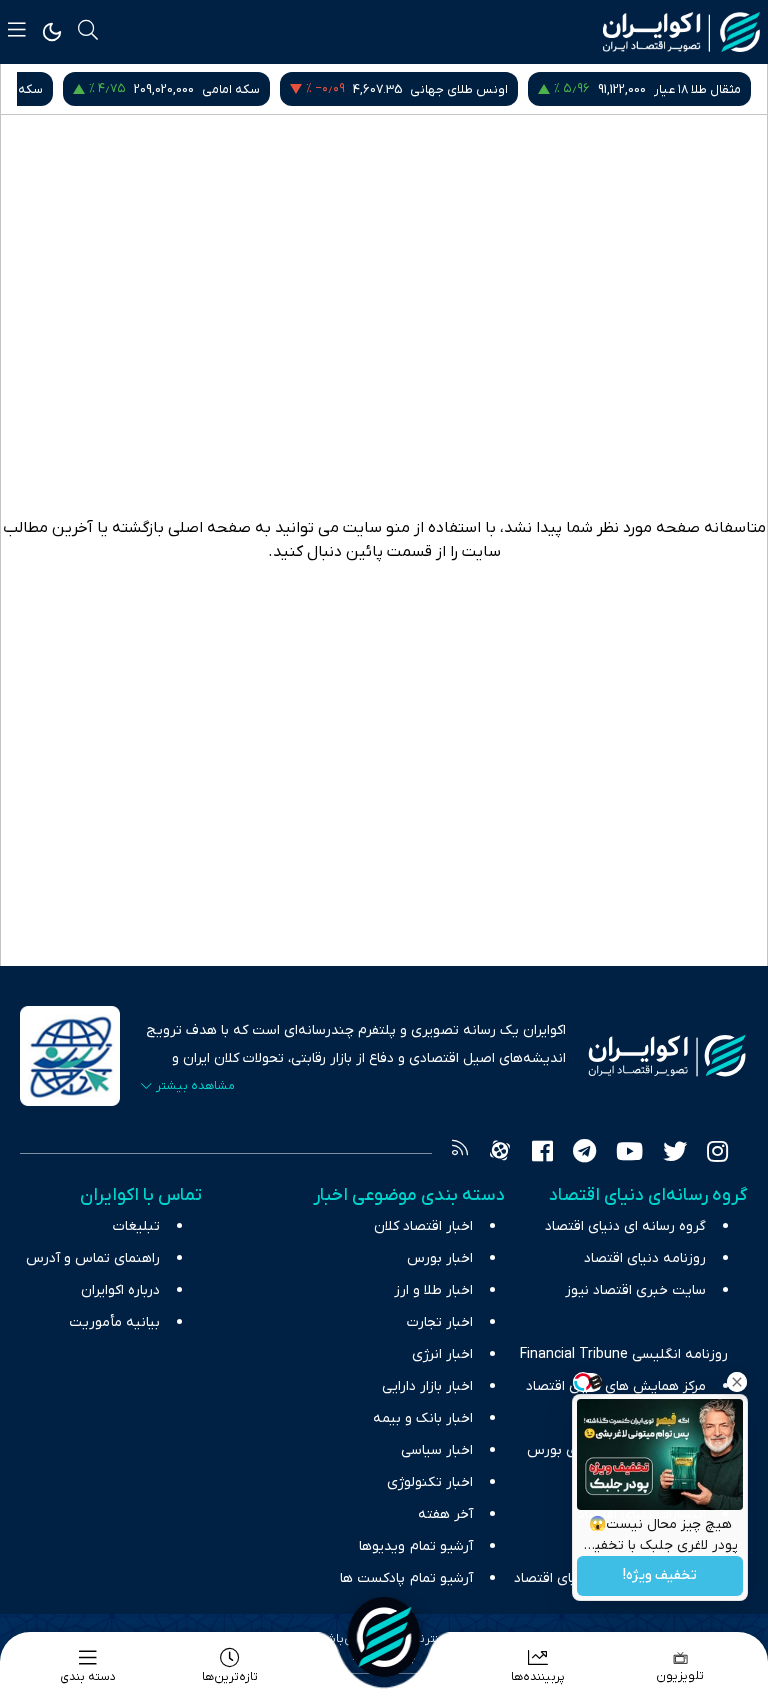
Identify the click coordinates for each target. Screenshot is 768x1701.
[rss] (460, 1154)
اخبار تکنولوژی (430, 1482)
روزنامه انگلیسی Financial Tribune (624, 1354)
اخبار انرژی (442, 1354)
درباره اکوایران (120, 1290)
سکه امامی (464, 89)
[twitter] (675, 1154)
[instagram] (717, 1154)
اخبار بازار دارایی (427, 1386)
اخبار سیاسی (437, 1450)
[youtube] (629, 1154)
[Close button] (737, 1382)
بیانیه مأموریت (114, 1322)
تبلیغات (136, 1226)
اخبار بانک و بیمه (423, 1418)
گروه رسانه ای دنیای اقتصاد (625, 1226)
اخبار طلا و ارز (433, 1290)
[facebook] (542, 1154)
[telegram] (584, 1154)
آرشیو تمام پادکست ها (406, 1578)
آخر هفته (445, 1514)
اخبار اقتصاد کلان (423, 1226)
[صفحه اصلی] (384, 1637)
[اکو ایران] (681, 32)
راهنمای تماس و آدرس (93, 1258)
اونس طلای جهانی (692, 89)
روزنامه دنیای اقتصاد (645, 1258)
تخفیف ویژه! (660, 1576)
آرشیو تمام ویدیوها (416, 1546)
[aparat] (500, 1154)
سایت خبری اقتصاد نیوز (635, 1290)
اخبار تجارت (440, 1322)
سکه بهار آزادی (236, 89)
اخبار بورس (440, 1258)
